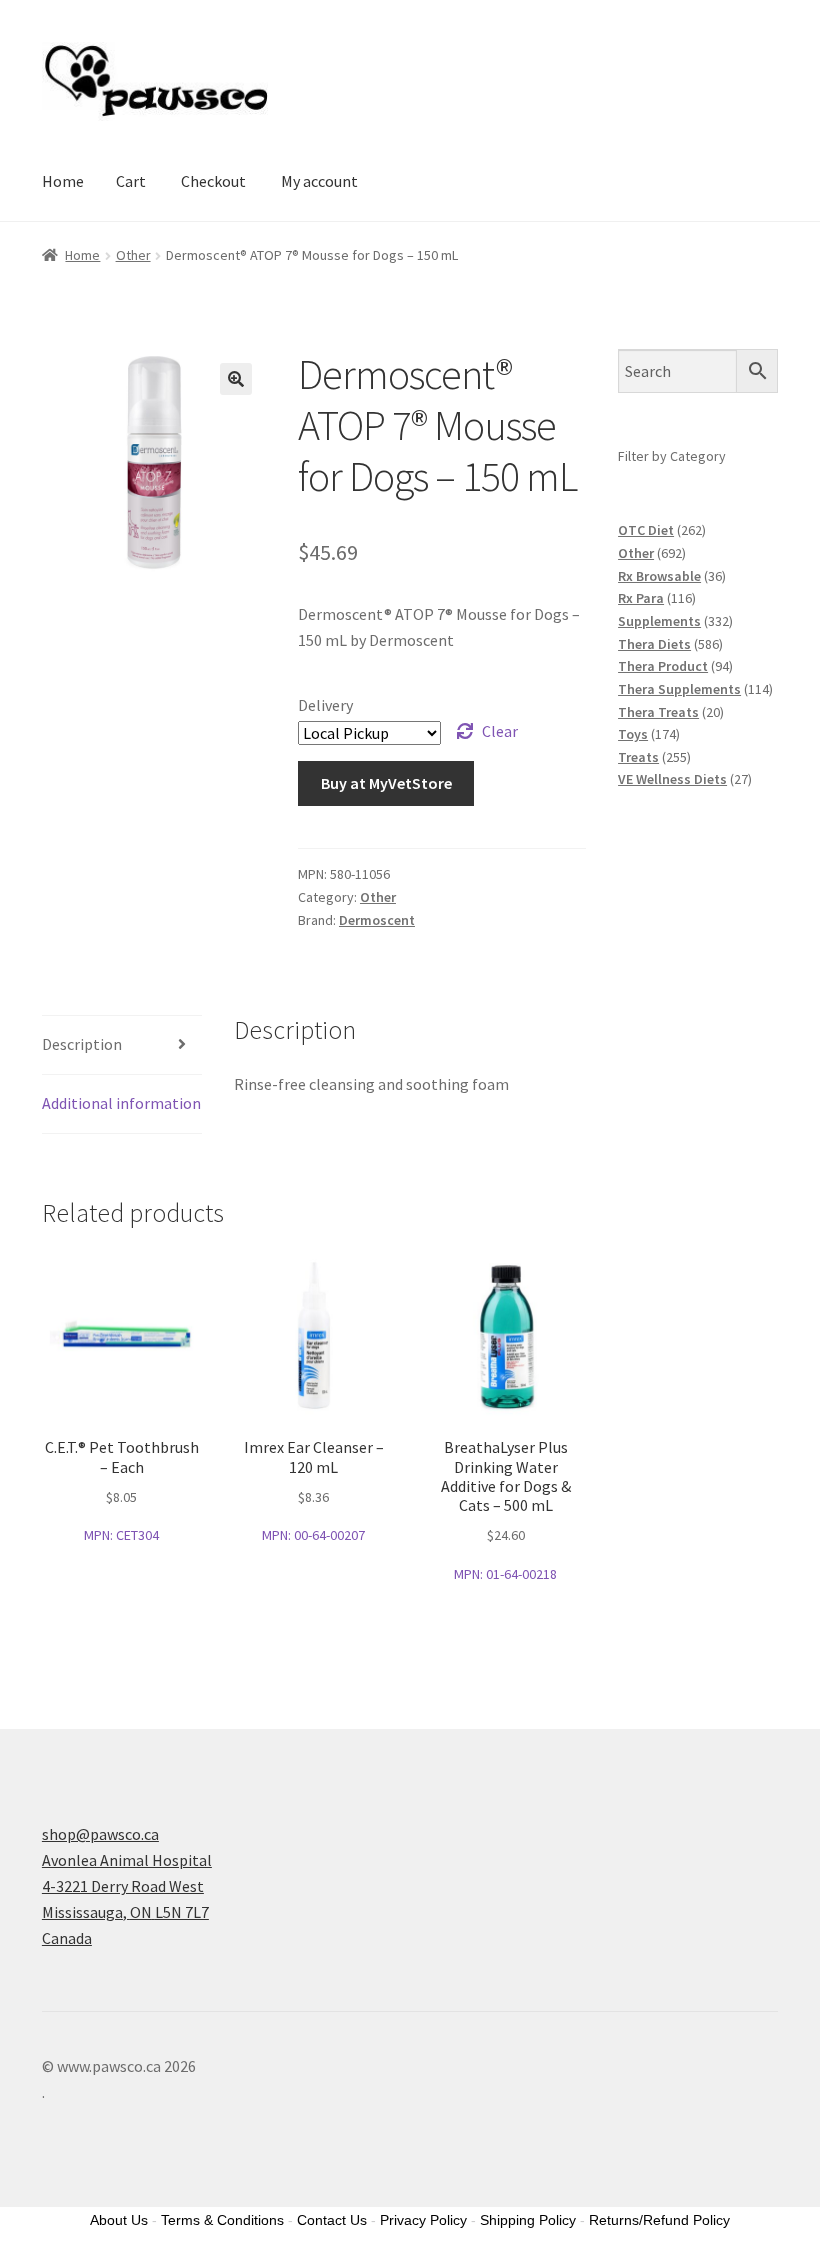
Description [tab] (82, 1044)
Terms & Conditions (222, 2220)
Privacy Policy (423, 2220)
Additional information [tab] (121, 1103)
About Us (119, 2220)
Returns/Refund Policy (659, 2220)
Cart (131, 181)
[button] (236, 379)
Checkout (213, 181)
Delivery (325, 705)
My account (319, 181)
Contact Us (332, 2220)
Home (63, 181)
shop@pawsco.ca (100, 1834)
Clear (500, 731)
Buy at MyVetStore (386, 783)
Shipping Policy (528, 2220)
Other (133, 255)
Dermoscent (377, 920)
